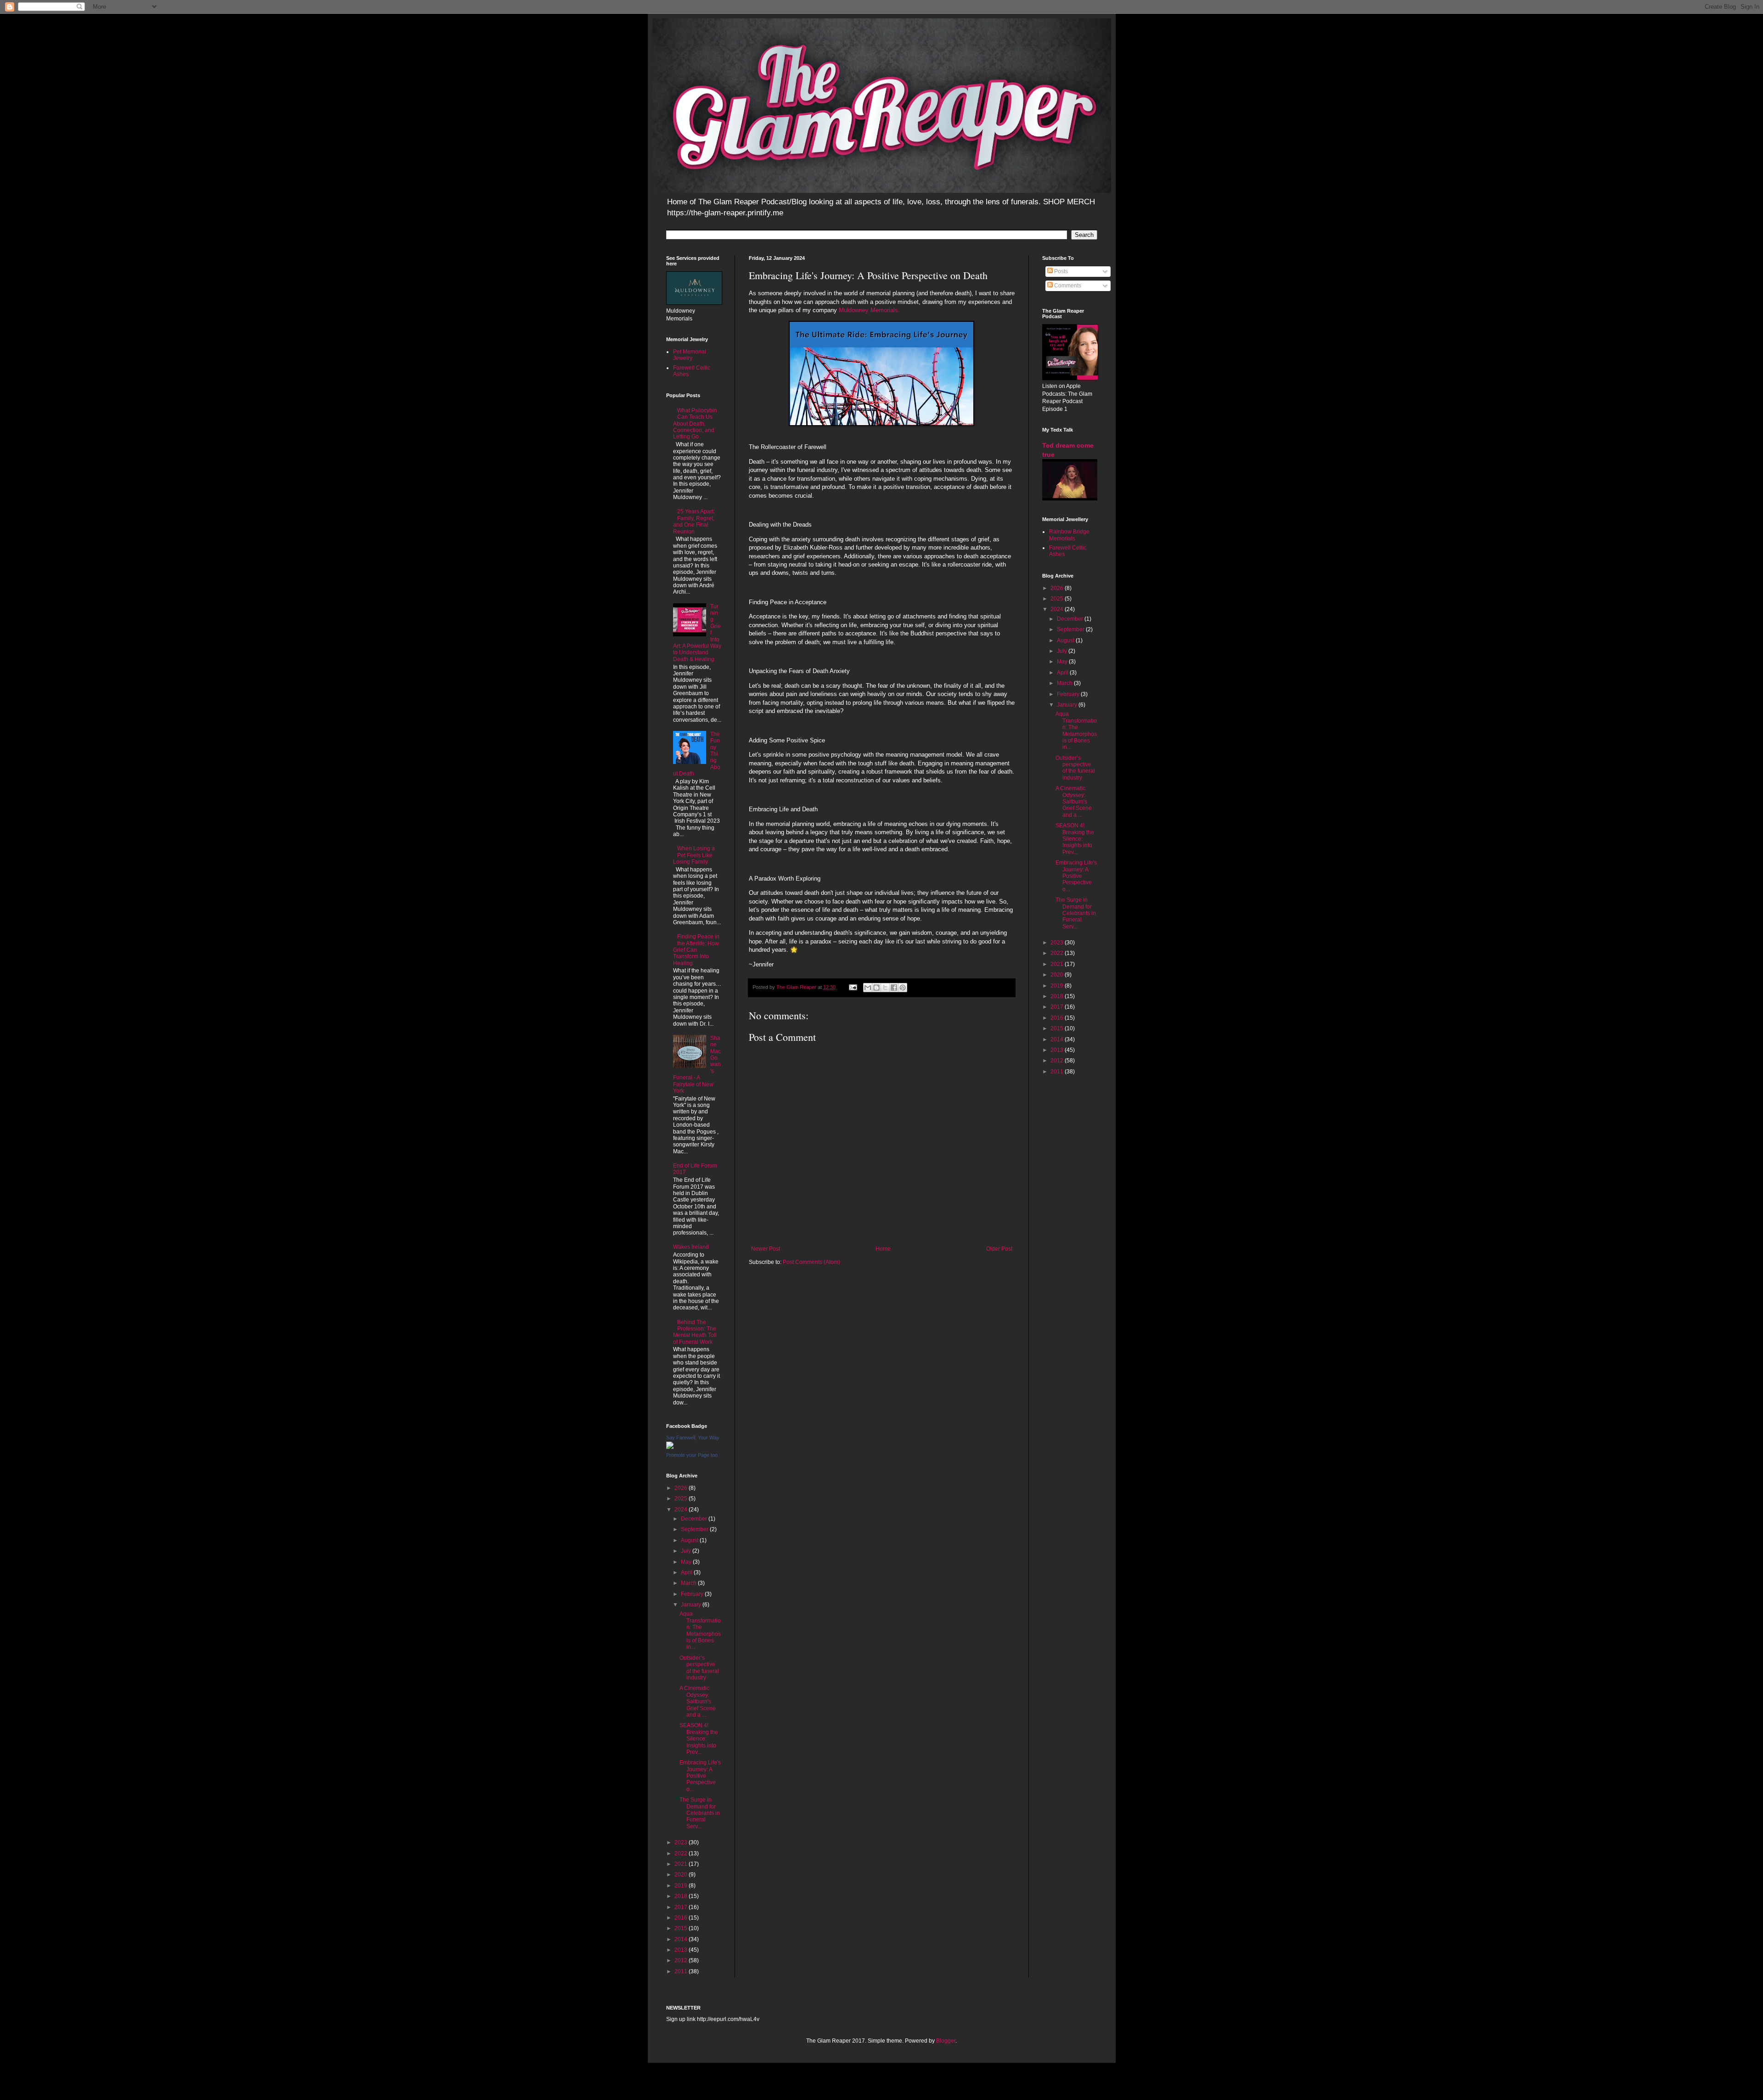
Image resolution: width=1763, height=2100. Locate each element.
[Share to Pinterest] (903, 988)
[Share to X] (885, 988)
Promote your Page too (692, 1455)
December (695, 1519)
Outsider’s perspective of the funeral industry (699, 1668)
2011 (682, 1971)
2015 (682, 1928)
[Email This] (868, 988)
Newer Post (766, 1249)
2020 (682, 1875)
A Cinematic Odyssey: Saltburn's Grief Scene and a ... (698, 1701)
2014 (682, 1939)
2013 (682, 1950)
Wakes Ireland (691, 1247)
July (687, 1551)
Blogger (946, 2041)
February (693, 1594)
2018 (682, 1896)
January (692, 1605)
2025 (682, 1499)
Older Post (999, 1249)
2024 (682, 1510)
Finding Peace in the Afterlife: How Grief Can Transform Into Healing (696, 950)
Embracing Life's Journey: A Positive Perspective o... (700, 1776)
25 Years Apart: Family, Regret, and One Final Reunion (694, 521)
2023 (682, 1842)
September (695, 1529)
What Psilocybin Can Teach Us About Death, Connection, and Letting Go (695, 424)
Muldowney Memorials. (869, 310)
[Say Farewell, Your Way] (670, 1447)
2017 (682, 1907)
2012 (682, 1960)
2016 (682, 1918)
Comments (1067, 286)
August (690, 1540)
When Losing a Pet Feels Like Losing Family (694, 855)
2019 (682, 1886)
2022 (682, 1853)
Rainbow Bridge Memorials (1069, 535)
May (687, 1562)
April (687, 1572)
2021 (682, 1864)
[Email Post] (853, 987)
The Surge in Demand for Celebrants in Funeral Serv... (700, 1813)
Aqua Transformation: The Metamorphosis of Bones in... (700, 1630)
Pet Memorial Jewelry (690, 355)
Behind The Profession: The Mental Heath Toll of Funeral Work (695, 1332)
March (689, 1583)
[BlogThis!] (876, 988)
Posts (1060, 271)
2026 (682, 1488)
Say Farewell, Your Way (693, 1437)
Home (883, 1249)
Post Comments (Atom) (811, 1262)
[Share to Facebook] (894, 988)
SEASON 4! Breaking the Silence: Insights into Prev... (699, 1739)
